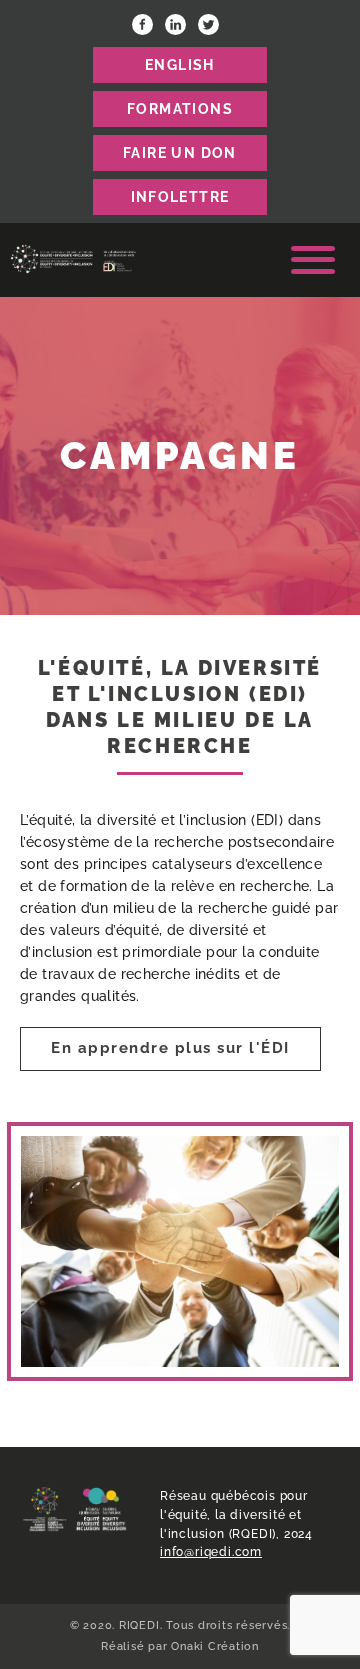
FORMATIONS (180, 109)
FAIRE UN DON (180, 153)
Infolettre (180, 197)
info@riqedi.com (211, 1552)
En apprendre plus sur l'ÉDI (170, 1048)
